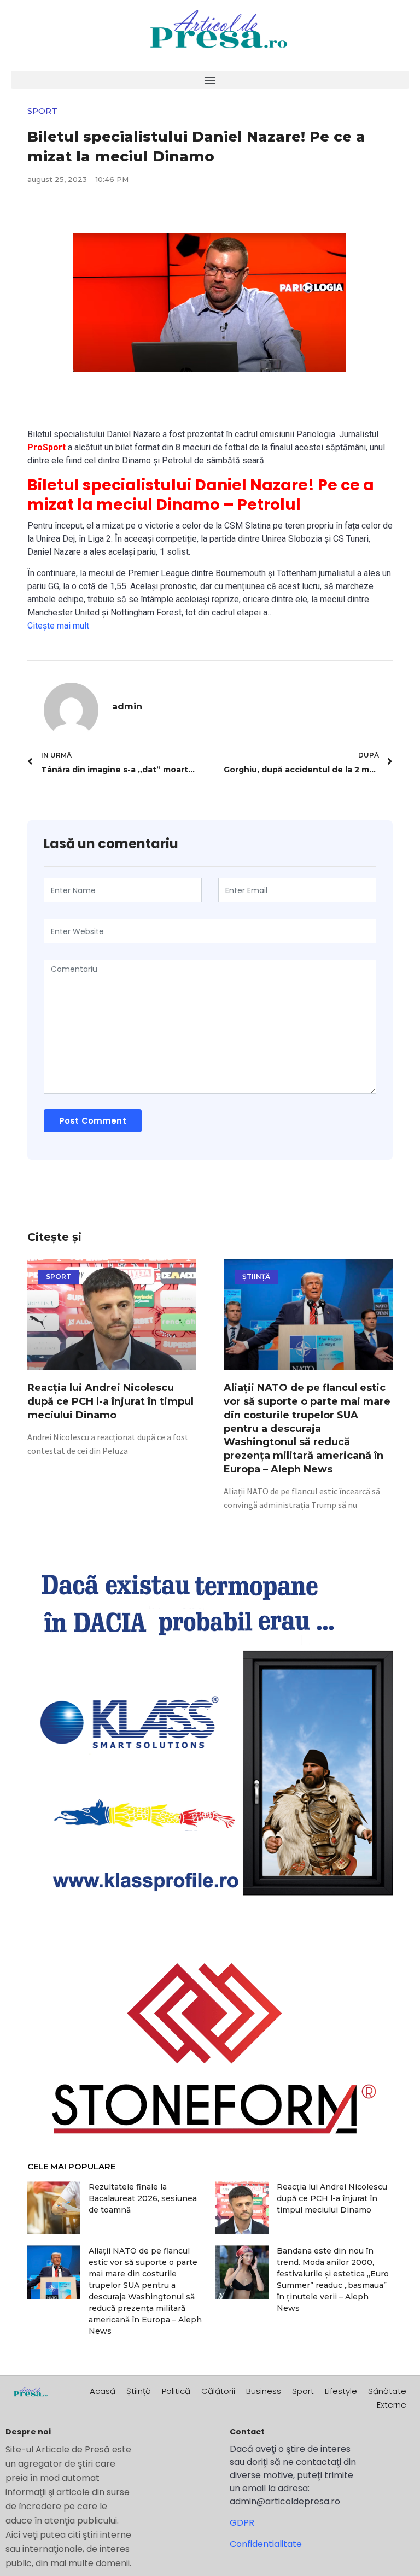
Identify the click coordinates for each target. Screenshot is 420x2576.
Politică (176, 2391)
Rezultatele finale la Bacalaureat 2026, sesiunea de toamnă (143, 2198)
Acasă (103, 2391)
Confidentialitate (266, 2544)
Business (264, 2391)
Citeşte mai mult (58, 626)
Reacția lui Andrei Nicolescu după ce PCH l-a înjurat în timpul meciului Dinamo (110, 1401)
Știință (139, 2391)
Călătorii (218, 2391)
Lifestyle (341, 2391)
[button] (210, 80)
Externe (392, 2405)
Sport (303, 2391)
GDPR (242, 2523)
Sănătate (387, 2391)
